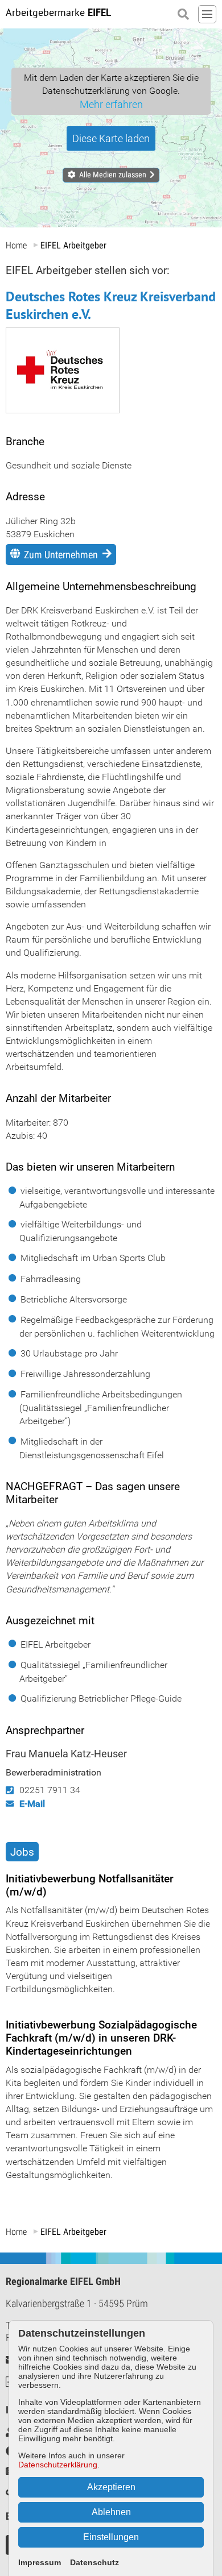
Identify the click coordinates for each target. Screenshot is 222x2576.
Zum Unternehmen (61, 555)
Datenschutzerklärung (58, 2465)
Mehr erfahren (111, 104)
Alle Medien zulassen (113, 175)
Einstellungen (111, 2537)
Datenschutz (94, 2562)
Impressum (40, 2562)
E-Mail (32, 1804)
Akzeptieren (111, 2487)
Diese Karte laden (111, 138)
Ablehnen (111, 2512)
